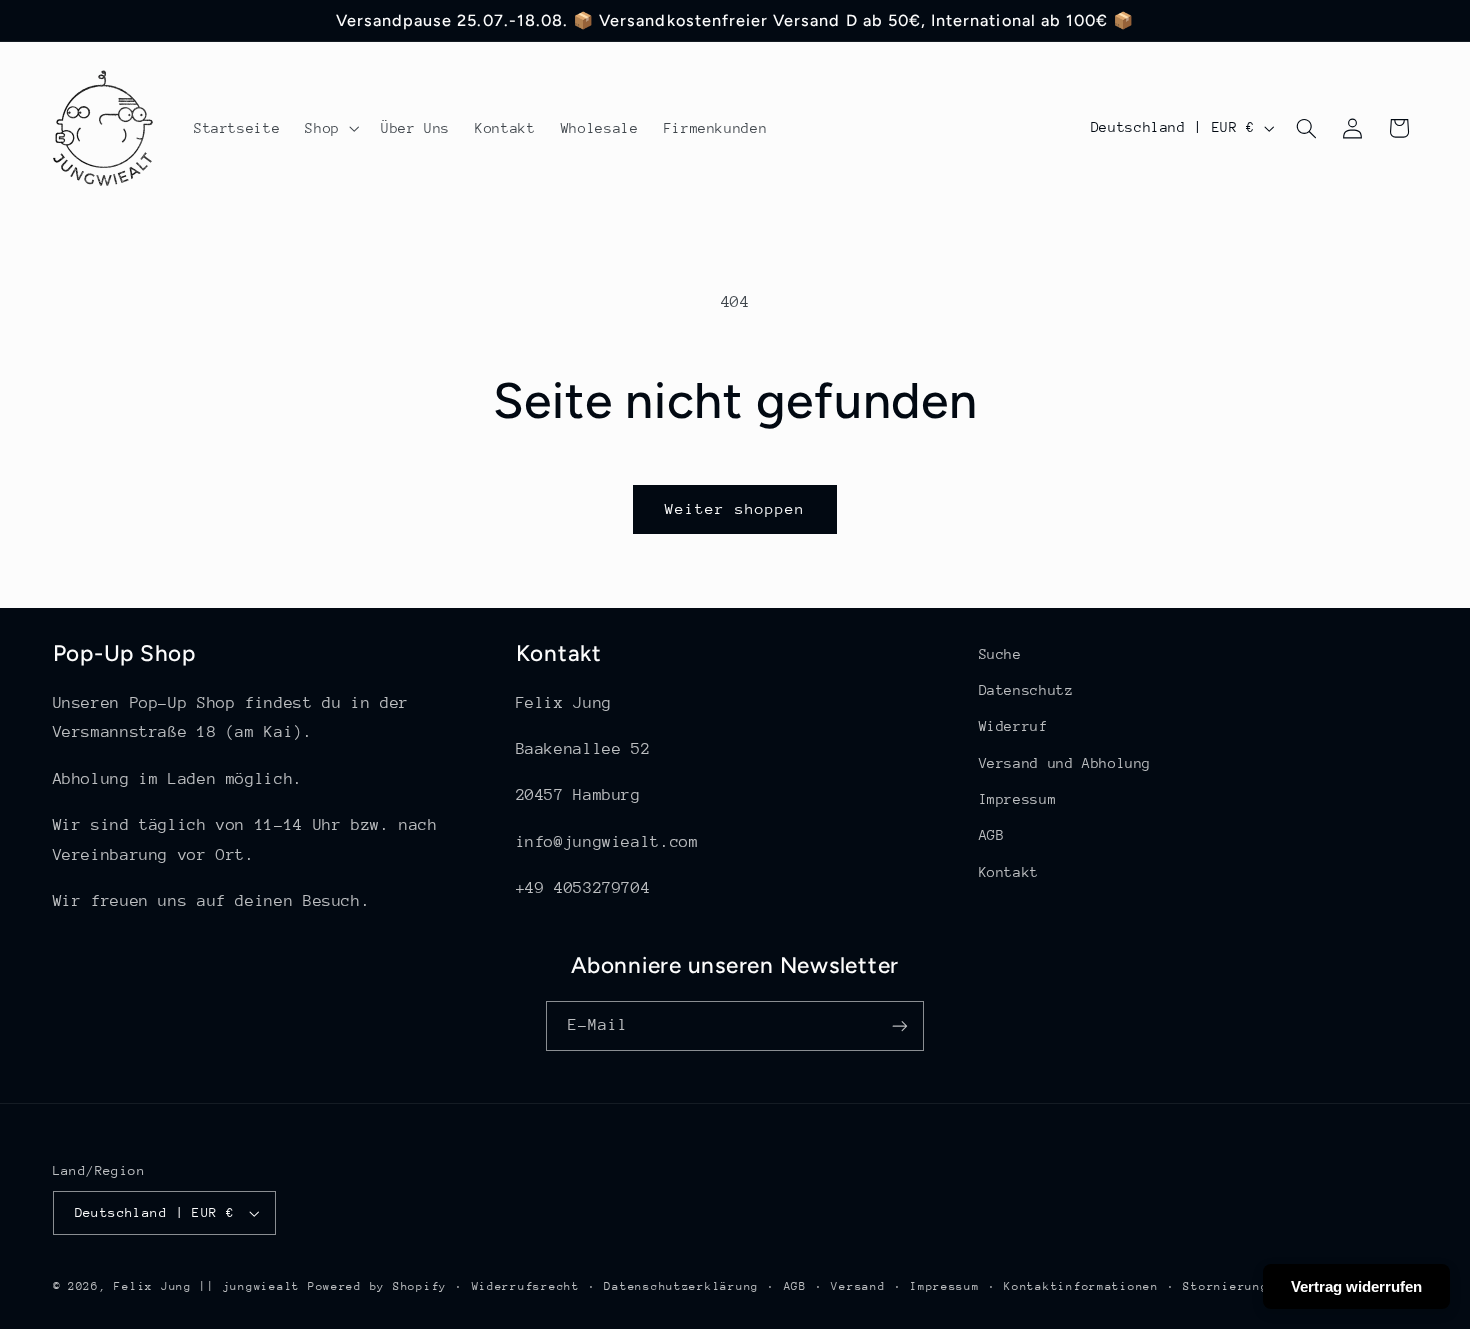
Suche (1000, 654)
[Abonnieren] (900, 1025)
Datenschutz (1026, 690)
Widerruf (1013, 726)
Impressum (1018, 799)
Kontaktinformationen (1081, 1286)
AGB (992, 835)
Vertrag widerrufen (1356, 1286)
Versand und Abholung (1065, 763)
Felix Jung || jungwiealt (207, 1286)
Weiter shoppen (735, 508)
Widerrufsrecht (526, 1286)
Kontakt (1009, 872)
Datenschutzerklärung (681, 1286)
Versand (858, 1286)
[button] (330, 128)
